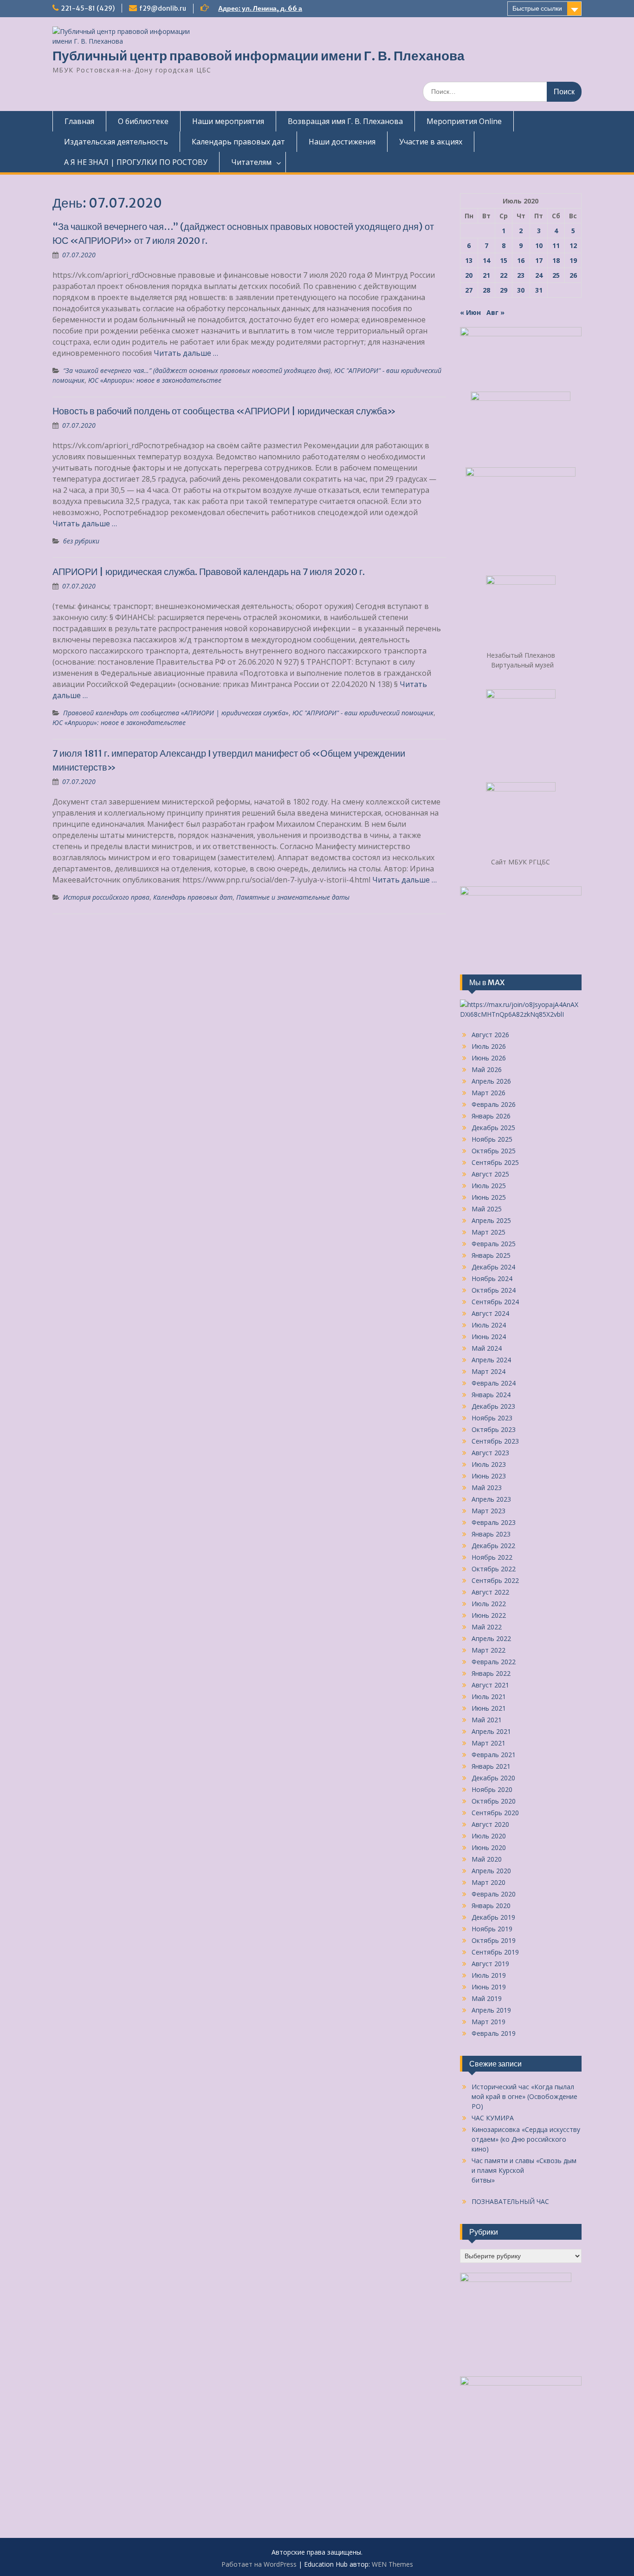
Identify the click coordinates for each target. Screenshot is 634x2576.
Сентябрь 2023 (495, 1441)
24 (539, 275)
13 (469, 260)
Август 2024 (490, 1313)
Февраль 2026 (494, 1104)
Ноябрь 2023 (492, 1418)
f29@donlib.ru (163, 8)
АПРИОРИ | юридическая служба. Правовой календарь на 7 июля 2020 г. (209, 572)
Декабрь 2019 (493, 1917)
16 (521, 260)
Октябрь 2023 (494, 1429)
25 (556, 275)
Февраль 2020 (494, 1894)
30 (521, 290)
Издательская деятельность (116, 142)
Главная (79, 121)
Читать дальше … (186, 353)
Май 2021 (487, 1720)
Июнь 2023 (489, 1476)
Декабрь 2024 (493, 1267)
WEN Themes (392, 2564)
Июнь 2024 (489, 1337)
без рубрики (81, 541)
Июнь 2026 (489, 1058)
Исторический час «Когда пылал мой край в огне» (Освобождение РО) (524, 2096)
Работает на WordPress (259, 2564)
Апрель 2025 (491, 1220)
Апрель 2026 (491, 1081)
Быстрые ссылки (537, 8)
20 (469, 275)
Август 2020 (490, 1824)
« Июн (470, 312)
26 (573, 275)
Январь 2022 (491, 1673)
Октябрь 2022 (494, 1569)
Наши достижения (342, 142)
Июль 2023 (489, 1464)
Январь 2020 (491, 1906)
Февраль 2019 (494, 2033)
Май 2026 (487, 1069)
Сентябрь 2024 (495, 1302)
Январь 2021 (491, 1766)
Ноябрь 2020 (492, 1789)
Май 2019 (487, 1998)
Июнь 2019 (489, 1987)
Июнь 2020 (489, 1847)
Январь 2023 (491, 1534)
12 (573, 245)
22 (504, 275)
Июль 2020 (489, 1836)
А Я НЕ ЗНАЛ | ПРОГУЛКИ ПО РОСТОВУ (136, 162)
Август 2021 (490, 1685)
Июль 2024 (489, 1325)
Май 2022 (487, 1627)
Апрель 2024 (491, 1360)
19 (573, 260)
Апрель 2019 (491, 2010)
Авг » (495, 312)
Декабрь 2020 (493, 1778)
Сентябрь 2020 (495, 1813)
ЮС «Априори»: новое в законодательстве (155, 380)
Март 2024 (488, 1371)
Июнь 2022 (489, 1615)
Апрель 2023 (491, 1499)
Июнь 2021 (489, 1708)
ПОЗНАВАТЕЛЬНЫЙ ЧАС (510, 2201)
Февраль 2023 (494, 1522)
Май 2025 (487, 1209)
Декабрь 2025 (493, 1128)
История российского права (106, 897)
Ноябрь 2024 (492, 1278)
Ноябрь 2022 (492, 1557)
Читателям (251, 162)
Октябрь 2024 (494, 1290)
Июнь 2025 (489, 1197)
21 (486, 275)
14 (486, 260)
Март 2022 (488, 1650)
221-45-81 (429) (88, 8)
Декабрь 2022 (493, 1546)
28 (486, 290)
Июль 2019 (489, 1975)
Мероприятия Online (464, 121)
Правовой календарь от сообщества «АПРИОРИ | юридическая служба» (176, 713)
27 (469, 290)
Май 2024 (487, 1348)
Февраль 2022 (494, 1662)
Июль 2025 (489, 1186)
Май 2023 (487, 1487)
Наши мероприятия (228, 121)
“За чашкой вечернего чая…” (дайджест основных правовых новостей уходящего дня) (197, 370)
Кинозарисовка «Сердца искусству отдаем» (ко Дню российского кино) (526, 2139)
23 (521, 275)
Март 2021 (488, 1743)
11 (556, 245)
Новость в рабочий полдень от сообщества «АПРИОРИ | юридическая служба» (224, 411)
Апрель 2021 (491, 1731)
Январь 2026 (491, 1116)
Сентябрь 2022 (495, 1580)
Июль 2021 (489, 1697)
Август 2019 (490, 1964)
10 (539, 245)
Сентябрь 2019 (495, 1952)
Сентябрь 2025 (495, 1162)
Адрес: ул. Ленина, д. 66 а (260, 8)
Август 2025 (490, 1174)
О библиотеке (143, 121)
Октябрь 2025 (494, 1151)
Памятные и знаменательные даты (293, 897)
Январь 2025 (491, 1255)
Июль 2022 (489, 1604)
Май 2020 (487, 1859)
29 (504, 290)
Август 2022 (490, 1592)
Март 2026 (488, 1093)
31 (539, 290)
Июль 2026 (489, 1046)
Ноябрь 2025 (492, 1139)
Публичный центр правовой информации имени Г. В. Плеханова (259, 56)
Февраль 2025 (494, 1244)
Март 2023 (488, 1511)
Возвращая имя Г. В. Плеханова (345, 121)
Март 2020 (488, 1882)
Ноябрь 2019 (492, 1929)
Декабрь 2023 (493, 1406)
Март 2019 (488, 2022)
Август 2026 (490, 1035)
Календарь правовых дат (238, 142)
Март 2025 (488, 1232)
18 (556, 260)
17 (539, 260)
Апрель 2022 (491, 1638)
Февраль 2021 (494, 1755)
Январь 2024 (491, 1395)
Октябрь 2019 (494, 1940)
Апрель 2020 (491, 1871)
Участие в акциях (431, 142)
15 (504, 260)
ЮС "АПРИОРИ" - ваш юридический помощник (363, 713)
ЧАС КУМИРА (493, 2118)
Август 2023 (490, 1453)
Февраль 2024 (494, 1383)
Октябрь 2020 (494, 1801)
